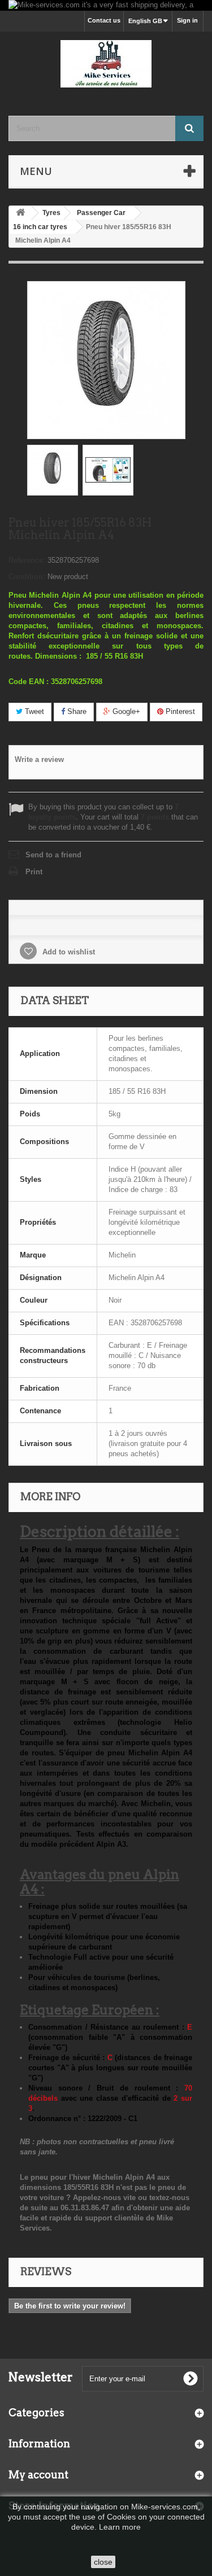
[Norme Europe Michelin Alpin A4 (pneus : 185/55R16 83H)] (108, 470)
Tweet (33, 711)
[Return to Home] (20, 213)
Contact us (104, 20)
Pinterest (179, 711)
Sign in (187, 20)
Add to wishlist (68, 952)
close (103, 2562)
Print (34, 872)
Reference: (27, 560)
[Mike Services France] (106, 64)
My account (38, 2475)
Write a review (39, 759)
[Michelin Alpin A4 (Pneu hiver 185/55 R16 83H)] (53, 470)
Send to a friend (53, 855)
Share (76, 711)
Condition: (27, 577)
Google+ (125, 711)
